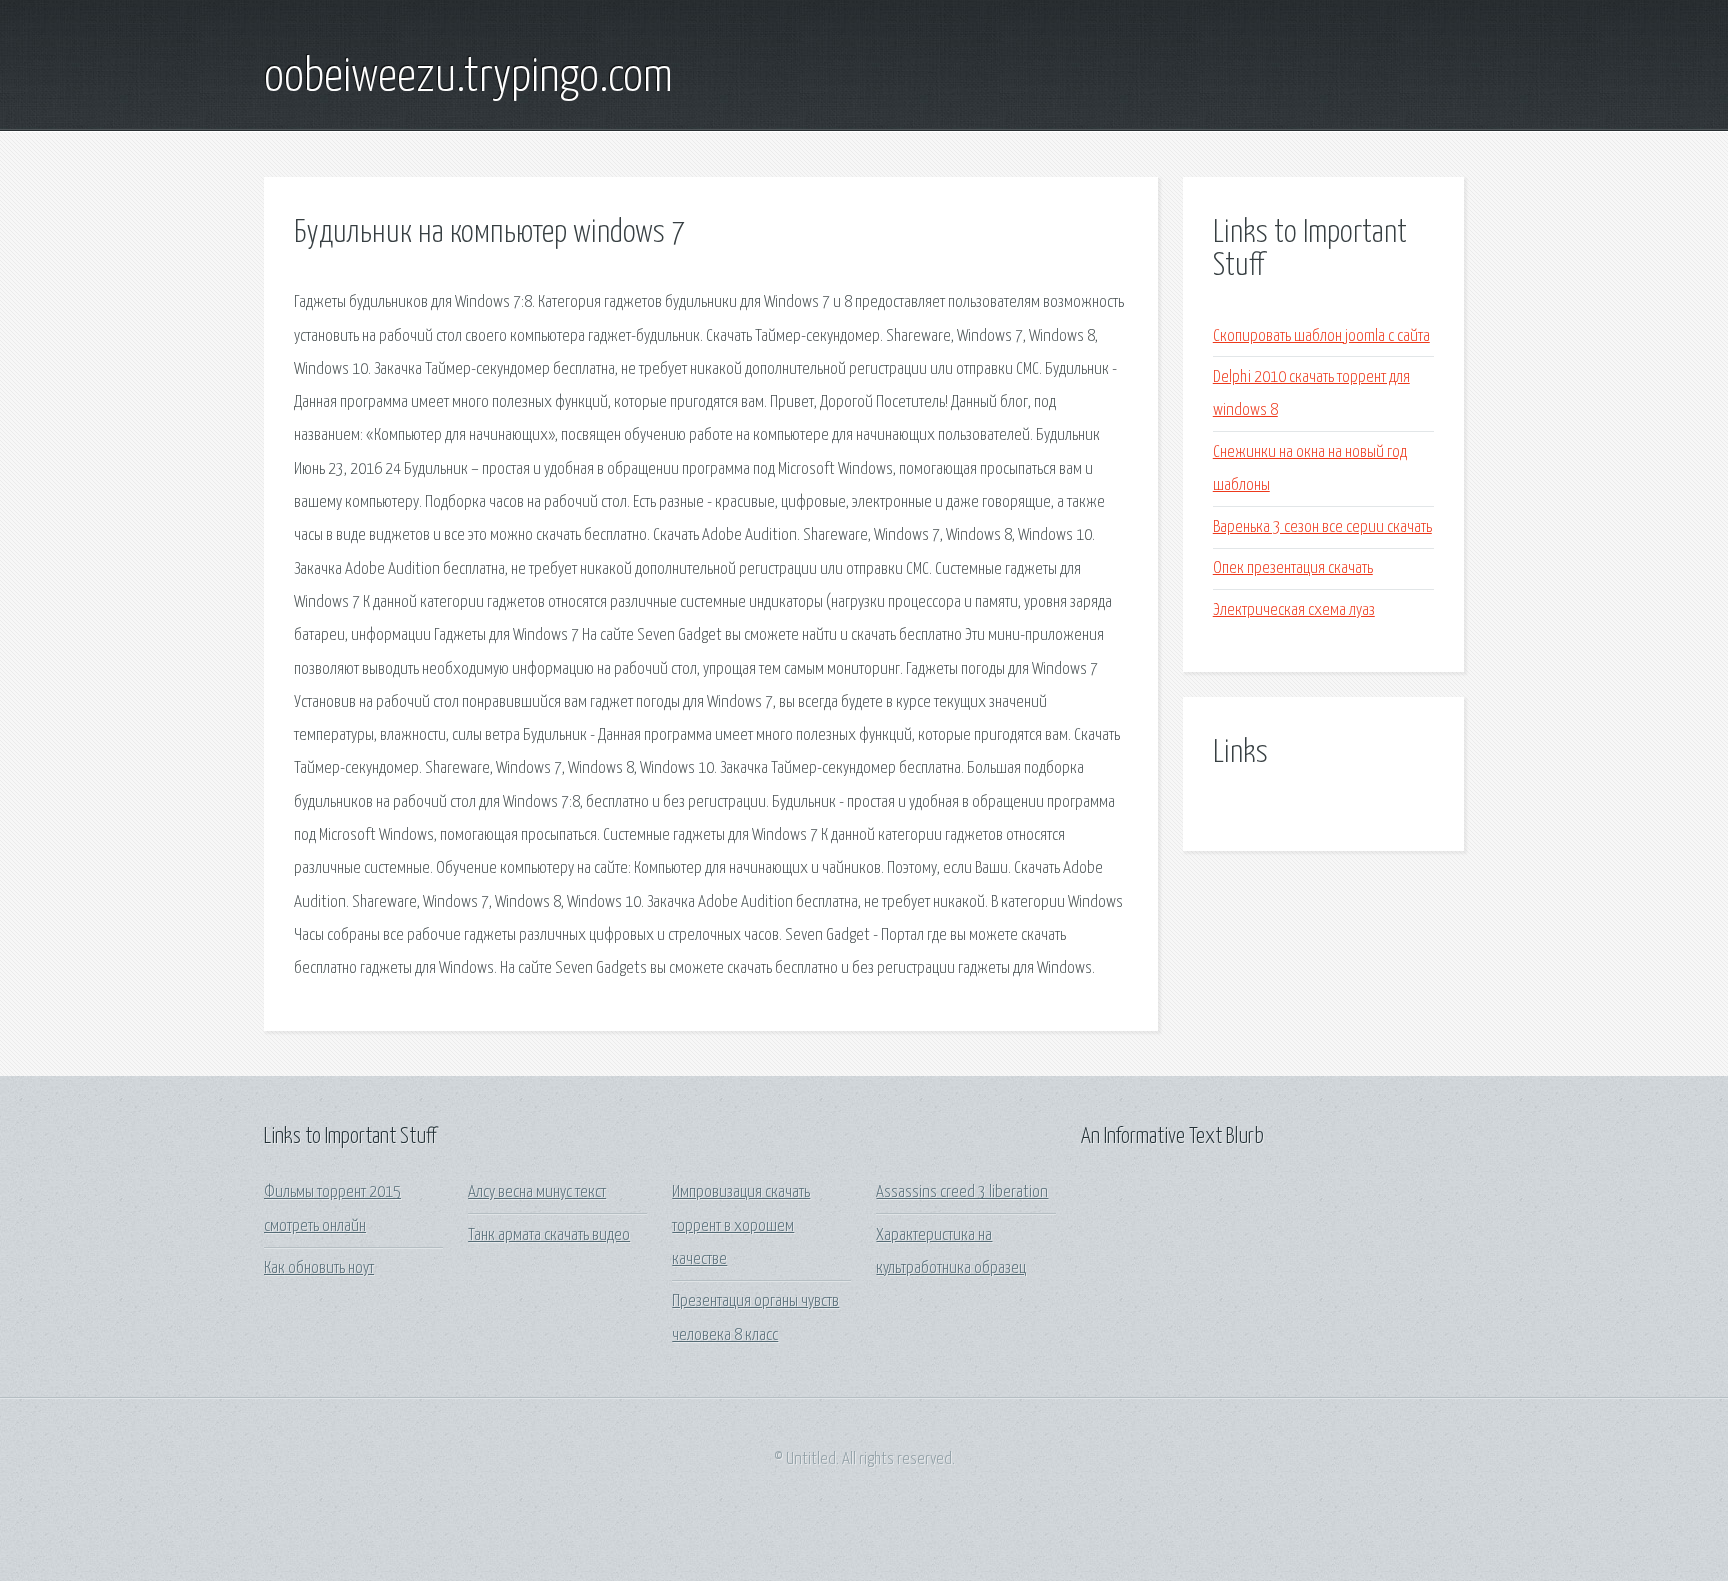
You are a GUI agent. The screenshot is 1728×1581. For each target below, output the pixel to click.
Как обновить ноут (319, 1268)
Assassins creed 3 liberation (962, 1192)
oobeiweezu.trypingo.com (468, 78)
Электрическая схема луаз (1294, 610)
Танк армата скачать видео (549, 1235)
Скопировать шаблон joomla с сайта (1321, 336)
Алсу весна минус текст (537, 1192)
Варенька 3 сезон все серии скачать (1322, 527)
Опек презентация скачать (1293, 568)
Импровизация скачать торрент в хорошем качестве (741, 1226)
